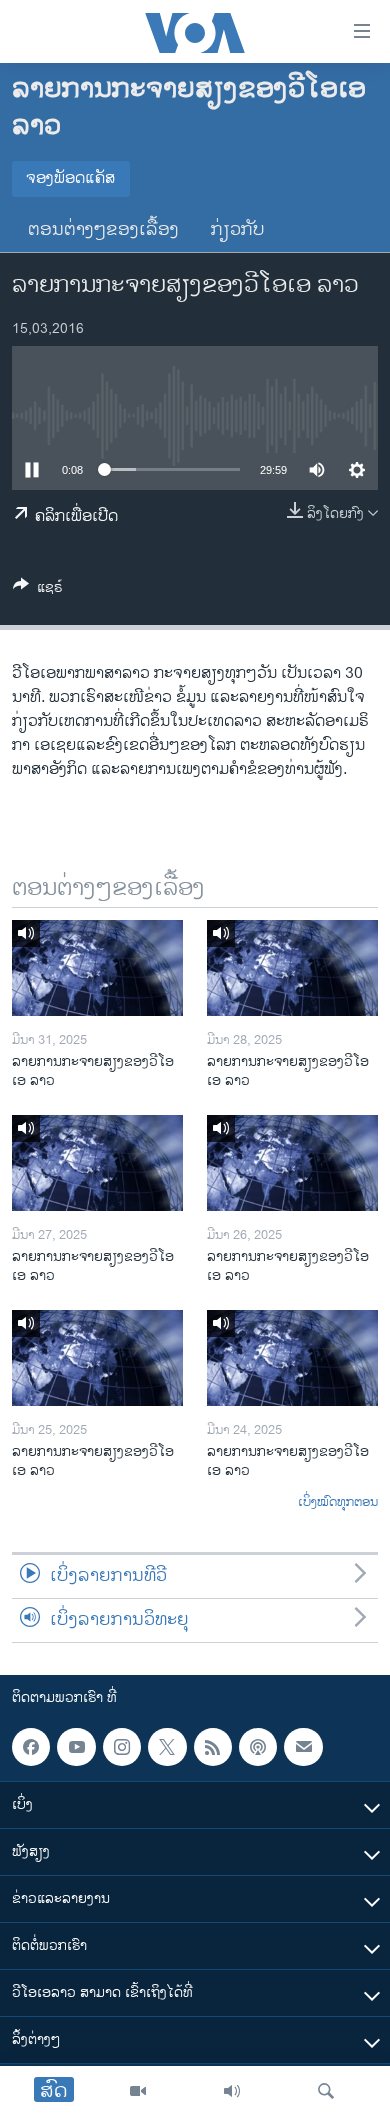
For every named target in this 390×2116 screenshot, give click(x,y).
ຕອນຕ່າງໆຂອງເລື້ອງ (103, 230)
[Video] (138, 2091)
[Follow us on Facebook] (31, 1747)
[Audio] (232, 2091)
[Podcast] (258, 1747)
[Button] (38, 590)
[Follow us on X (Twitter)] (167, 1747)
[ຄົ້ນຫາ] (326, 2091)
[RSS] (213, 1747)
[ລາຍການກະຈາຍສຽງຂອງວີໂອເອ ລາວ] (97, 968)
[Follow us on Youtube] (76, 1747)
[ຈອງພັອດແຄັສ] (303, 1747)
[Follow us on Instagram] (122, 1747)
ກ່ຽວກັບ (238, 230)
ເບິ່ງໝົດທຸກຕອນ (338, 1503)
